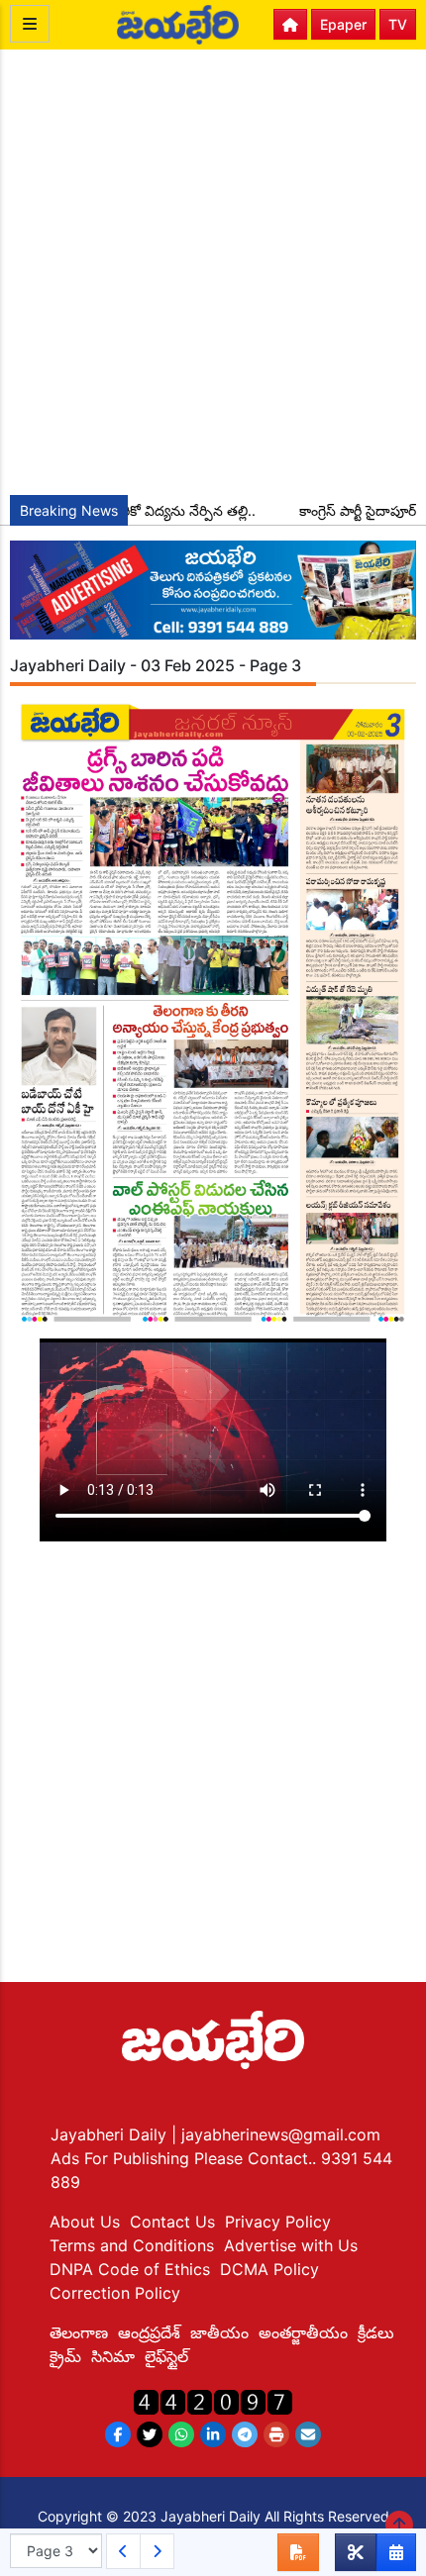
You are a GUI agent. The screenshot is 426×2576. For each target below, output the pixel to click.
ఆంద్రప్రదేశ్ (149, 2332)
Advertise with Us (291, 2245)
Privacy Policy (278, 2222)
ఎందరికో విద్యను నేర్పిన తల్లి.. (160, 510)
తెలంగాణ (79, 2332)
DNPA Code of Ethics (130, 2269)
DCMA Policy (269, 2269)
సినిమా (113, 2356)
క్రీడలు (376, 2332)
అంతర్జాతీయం (303, 2332)
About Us (85, 2222)
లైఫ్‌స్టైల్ (166, 2356)
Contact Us (172, 2222)
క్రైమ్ (65, 2356)
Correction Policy (115, 2293)
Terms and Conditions (132, 2245)
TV (398, 24)
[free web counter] (213, 2400)
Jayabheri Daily (111, 2134)
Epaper (343, 24)
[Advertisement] (213, 272)
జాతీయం (219, 2332)
